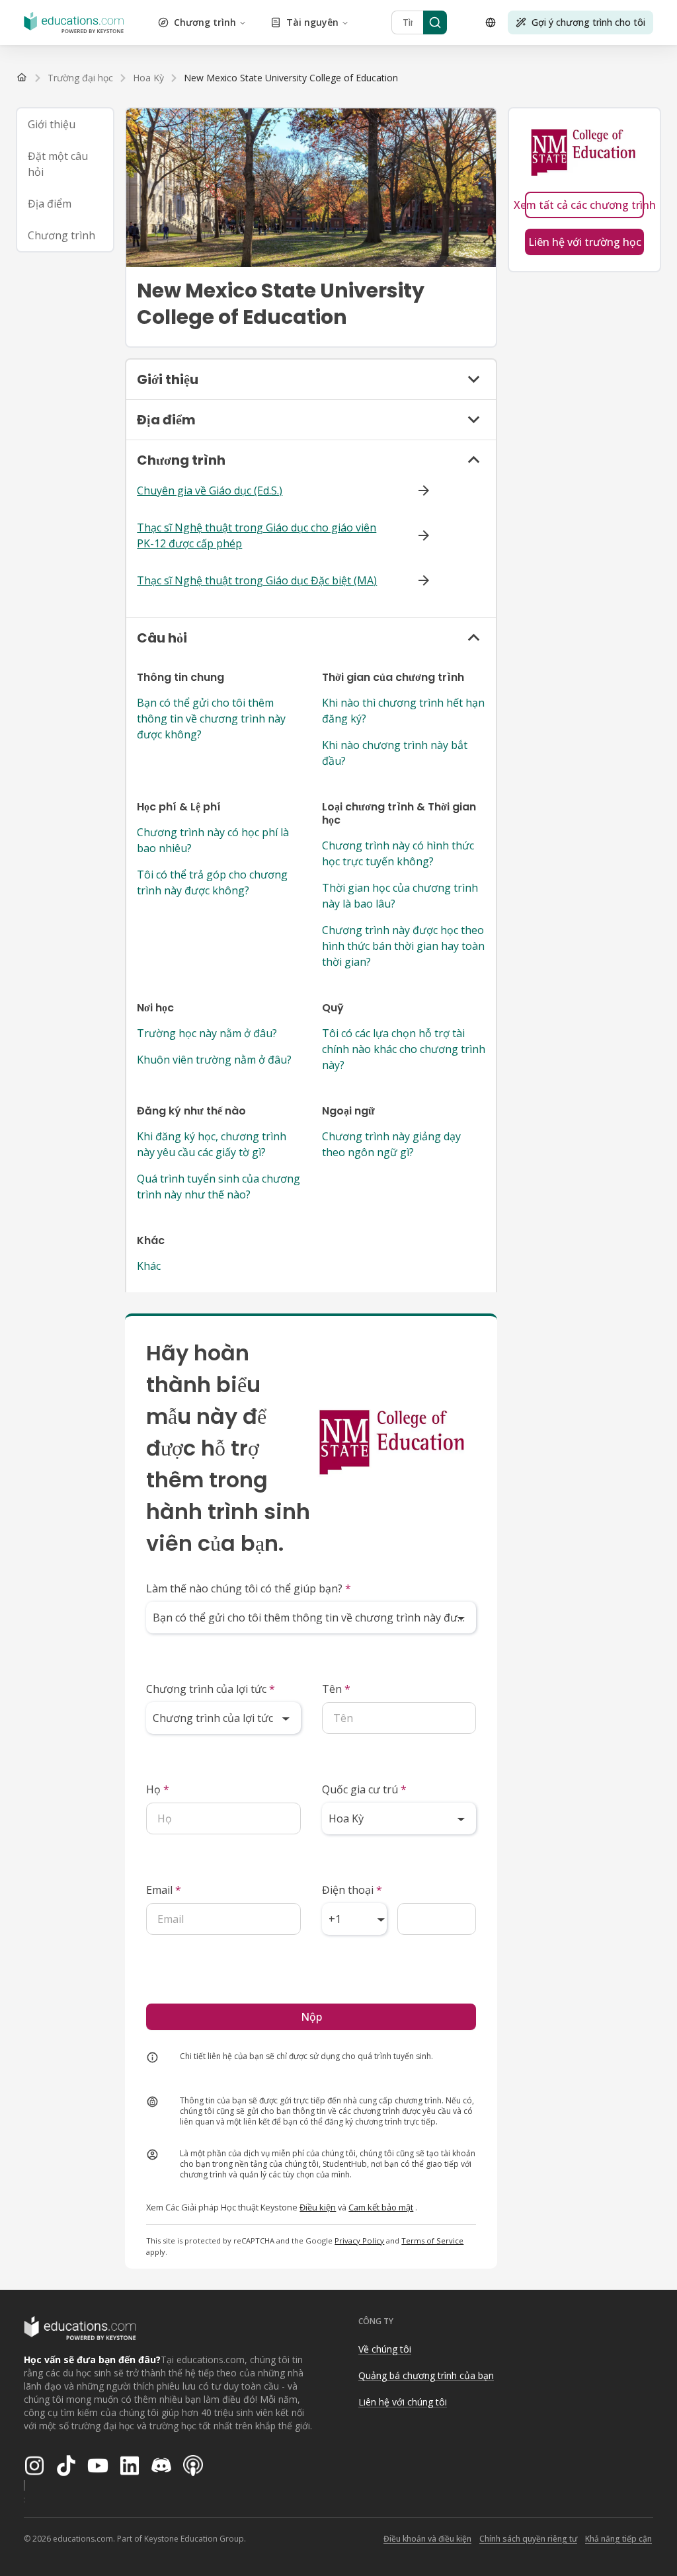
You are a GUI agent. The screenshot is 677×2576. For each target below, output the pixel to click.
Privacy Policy (359, 2241)
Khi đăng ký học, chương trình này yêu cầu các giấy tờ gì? (212, 1144)
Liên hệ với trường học (585, 242)
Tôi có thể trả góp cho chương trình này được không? (212, 882)
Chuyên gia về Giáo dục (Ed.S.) (210, 490)
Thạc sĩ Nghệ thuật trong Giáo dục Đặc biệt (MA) (257, 580)
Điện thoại (352, 1890)
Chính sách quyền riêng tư (528, 2539)
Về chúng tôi (385, 2349)
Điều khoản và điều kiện (427, 2539)
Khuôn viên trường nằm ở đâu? (214, 1060)
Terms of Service (432, 2241)
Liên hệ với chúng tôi (403, 2402)
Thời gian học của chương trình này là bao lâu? (400, 896)
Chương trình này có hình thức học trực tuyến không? (398, 853)
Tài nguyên (312, 22)
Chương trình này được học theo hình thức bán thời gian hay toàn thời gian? (403, 946)
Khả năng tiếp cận (618, 2539)
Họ (158, 1789)
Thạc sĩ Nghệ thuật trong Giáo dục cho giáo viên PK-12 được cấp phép (257, 535)
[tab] (65, 124)
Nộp (311, 2017)
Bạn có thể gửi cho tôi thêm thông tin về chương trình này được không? (211, 719)
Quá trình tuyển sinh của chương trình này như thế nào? (219, 1187)
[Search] (435, 22)
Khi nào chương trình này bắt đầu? (395, 753)
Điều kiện (318, 2207)
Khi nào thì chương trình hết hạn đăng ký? (403, 711)
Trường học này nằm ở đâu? (207, 1033)
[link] (291, 78)
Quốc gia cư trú (364, 1789)
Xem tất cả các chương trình (584, 205)
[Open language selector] (491, 22)
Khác (149, 1266)
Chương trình (205, 22)
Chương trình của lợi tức (211, 1689)
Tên (336, 1689)
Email (164, 1890)
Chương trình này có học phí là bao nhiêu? (213, 840)
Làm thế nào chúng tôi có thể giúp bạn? (249, 1588)
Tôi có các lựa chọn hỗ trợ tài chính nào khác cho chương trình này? (404, 1049)
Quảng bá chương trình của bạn (426, 2375)
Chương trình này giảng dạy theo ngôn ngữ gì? (391, 1144)
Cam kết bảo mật (381, 2207)
